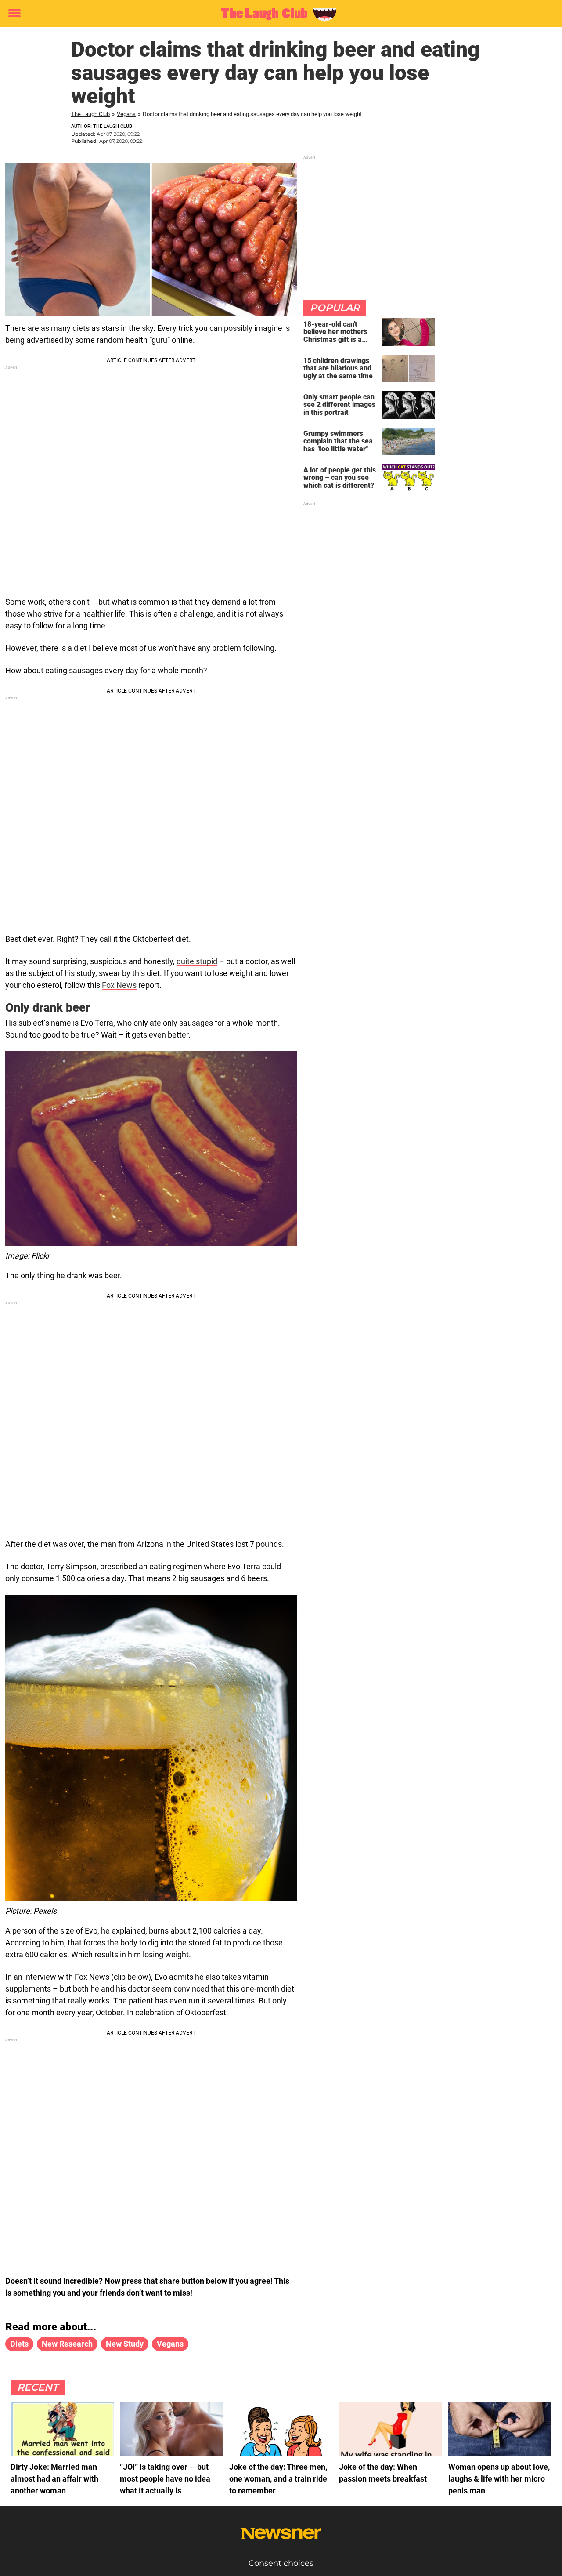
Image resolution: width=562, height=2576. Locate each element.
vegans (170, 2344)
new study (125, 2344)
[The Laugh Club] (278, 14)
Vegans (126, 114)
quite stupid (197, 961)
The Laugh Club (90, 114)
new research (67, 2344)
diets (19, 2344)
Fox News (119, 985)
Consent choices (281, 2563)
